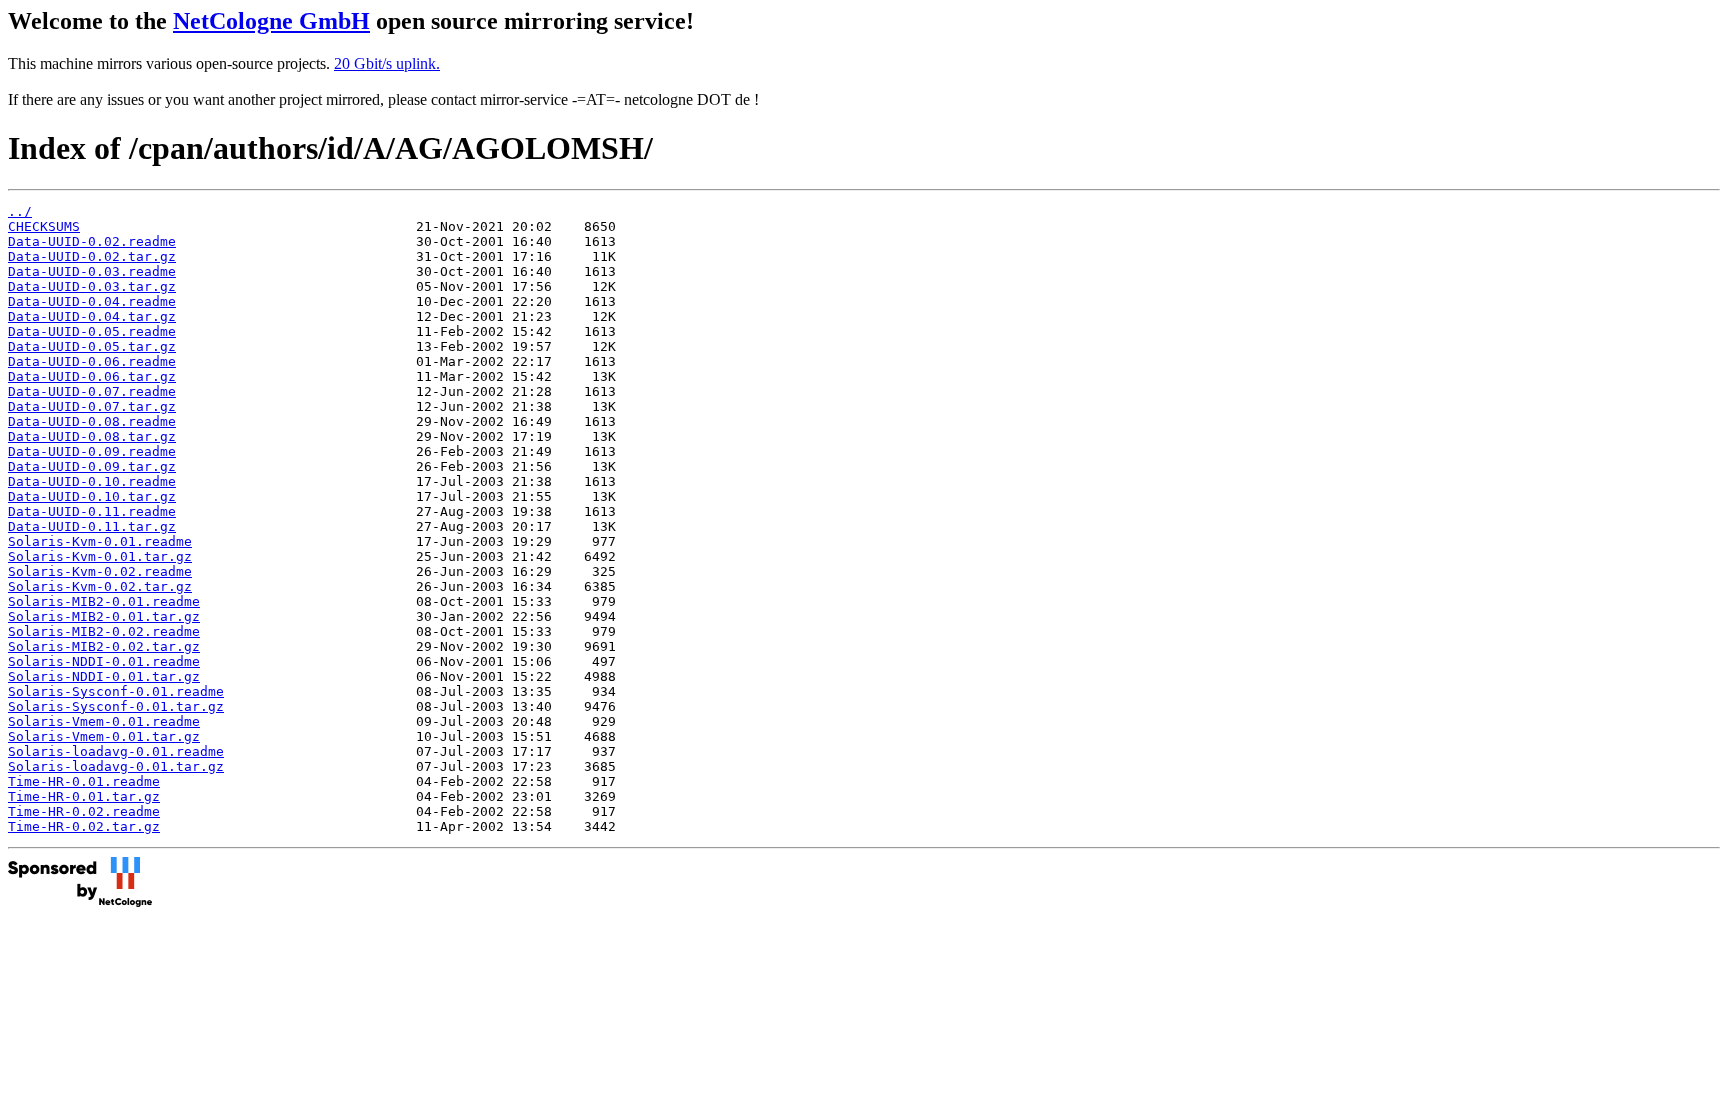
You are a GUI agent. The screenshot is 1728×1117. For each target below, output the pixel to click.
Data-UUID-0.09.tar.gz (92, 466)
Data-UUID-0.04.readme (92, 301)
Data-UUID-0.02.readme (92, 241)
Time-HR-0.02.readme (84, 811)
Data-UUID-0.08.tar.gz (92, 436)
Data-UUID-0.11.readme (92, 511)
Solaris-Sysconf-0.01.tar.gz (116, 706)
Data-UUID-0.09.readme (92, 451)
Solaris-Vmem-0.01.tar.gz (104, 736)
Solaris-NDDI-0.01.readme (104, 661)
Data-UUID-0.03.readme (92, 271)
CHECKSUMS (44, 226)
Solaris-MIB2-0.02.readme (104, 631)
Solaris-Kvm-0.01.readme (100, 541)
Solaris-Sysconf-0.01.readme (116, 691)
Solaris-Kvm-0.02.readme (100, 571)
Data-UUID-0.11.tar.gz (92, 526)
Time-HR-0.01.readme (84, 781)
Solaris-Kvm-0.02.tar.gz (100, 586)
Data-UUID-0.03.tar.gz (92, 286)
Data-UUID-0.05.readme (92, 331)
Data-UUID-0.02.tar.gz (92, 256)
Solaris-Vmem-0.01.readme (104, 721)
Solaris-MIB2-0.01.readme (104, 601)
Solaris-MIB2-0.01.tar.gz (104, 616)
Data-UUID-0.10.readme (92, 481)
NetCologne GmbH (271, 21)
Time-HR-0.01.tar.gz (84, 796)
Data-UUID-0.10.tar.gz (92, 496)
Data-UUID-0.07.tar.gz (92, 406)
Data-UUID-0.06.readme (92, 361)
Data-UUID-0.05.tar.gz (92, 346)
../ (20, 211)
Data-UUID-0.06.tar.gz (92, 376)
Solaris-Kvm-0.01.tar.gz (100, 556)
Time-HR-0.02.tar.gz (84, 826)
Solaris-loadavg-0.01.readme (116, 751)
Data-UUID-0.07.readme (92, 391)
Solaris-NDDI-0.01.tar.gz (104, 676)
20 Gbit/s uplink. (387, 63)
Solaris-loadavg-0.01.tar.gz (116, 766)
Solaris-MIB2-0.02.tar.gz (104, 646)
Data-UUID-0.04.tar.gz (92, 316)
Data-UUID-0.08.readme (92, 421)
